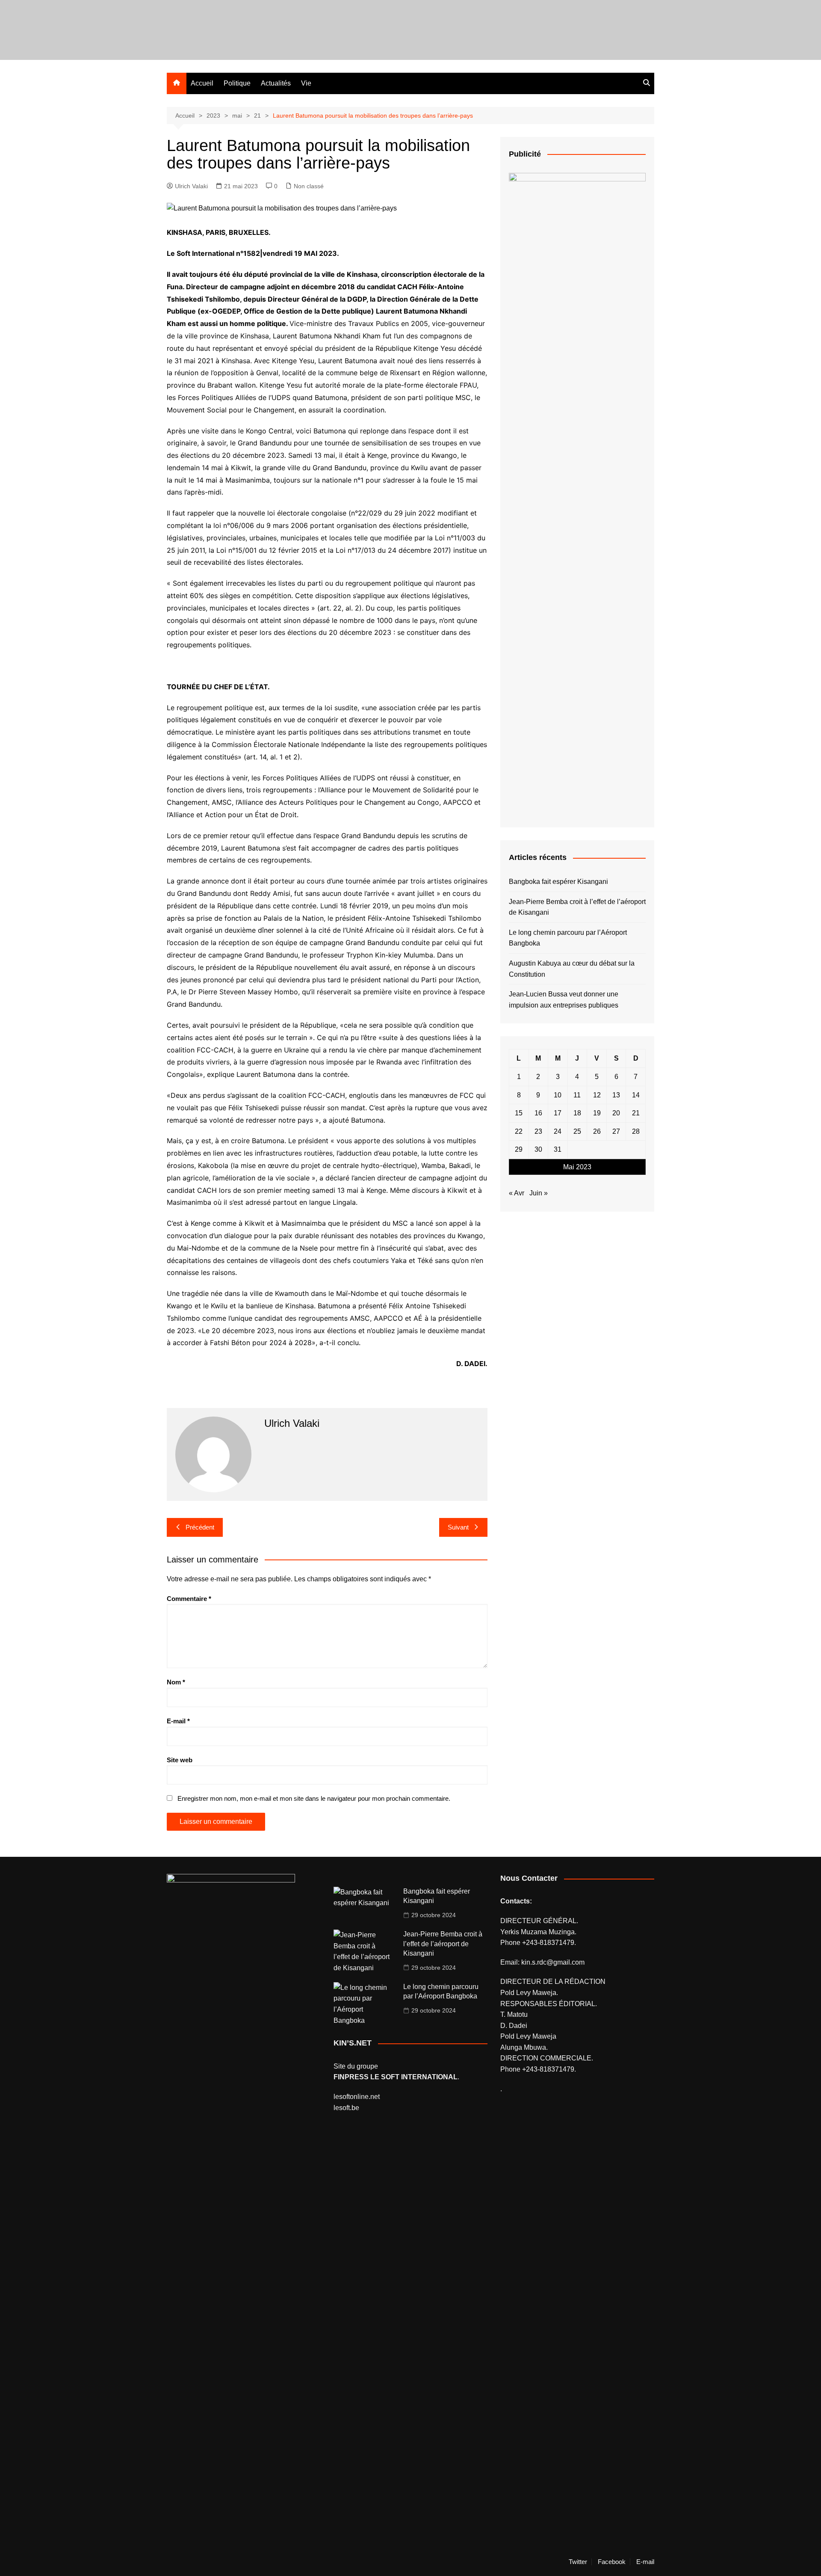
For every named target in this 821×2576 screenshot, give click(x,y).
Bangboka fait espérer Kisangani (558, 882)
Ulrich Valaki (191, 186)
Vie (306, 83)
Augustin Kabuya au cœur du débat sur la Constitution (572, 969)
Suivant (458, 1527)
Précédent (200, 1527)
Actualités (276, 83)
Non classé (309, 186)
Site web (180, 1760)
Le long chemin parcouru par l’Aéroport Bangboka (568, 938)
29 (519, 1149)
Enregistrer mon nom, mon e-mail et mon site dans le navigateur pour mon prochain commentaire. (314, 1798)
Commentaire (189, 1599)
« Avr (517, 1193)
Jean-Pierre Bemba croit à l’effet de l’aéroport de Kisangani (577, 907)
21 (636, 1113)
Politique (237, 83)
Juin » (539, 1193)
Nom (176, 1682)
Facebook (612, 2562)
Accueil (202, 83)
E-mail (178, 1721)
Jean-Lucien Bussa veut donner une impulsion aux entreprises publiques (564, 1000)
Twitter (578, 2562)
